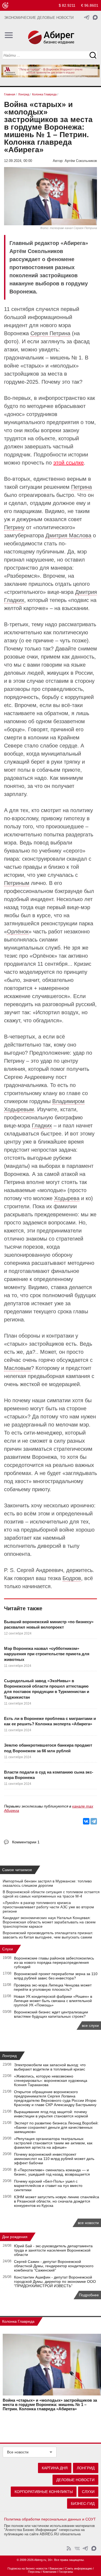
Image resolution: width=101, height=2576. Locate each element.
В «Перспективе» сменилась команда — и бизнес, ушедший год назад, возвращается (52, 2172)
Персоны (34, 2572)
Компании (50, 2572)
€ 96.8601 (90, 5)
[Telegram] (94, 1821)
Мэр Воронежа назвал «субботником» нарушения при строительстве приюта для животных (47, 1654)
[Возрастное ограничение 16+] (5, 6)
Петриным (17, 883)
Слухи (8, 1949)
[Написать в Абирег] (95, 17)
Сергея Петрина (50, 333)
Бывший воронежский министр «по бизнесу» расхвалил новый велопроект (49, 1624)
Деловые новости (75, 2480)
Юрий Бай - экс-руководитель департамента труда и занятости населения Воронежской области (53, 2250)
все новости (88, 2223)
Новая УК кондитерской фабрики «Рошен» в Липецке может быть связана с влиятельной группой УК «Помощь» (53, 2001)
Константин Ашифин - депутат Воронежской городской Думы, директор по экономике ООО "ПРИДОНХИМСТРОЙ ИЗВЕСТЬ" (55, 2281)
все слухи (90, 2026)
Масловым (18, 1368)
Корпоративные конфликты (44, 2492)
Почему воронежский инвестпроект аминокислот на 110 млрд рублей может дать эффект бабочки (54, 2159)
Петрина (81, 487)
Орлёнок (18, 932)
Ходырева (67, 1198)
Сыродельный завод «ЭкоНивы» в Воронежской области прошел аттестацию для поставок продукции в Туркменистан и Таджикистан (47, 1689)
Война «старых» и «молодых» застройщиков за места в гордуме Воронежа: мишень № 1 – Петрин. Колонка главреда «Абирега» (50, 2405)
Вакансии (56, 2568)
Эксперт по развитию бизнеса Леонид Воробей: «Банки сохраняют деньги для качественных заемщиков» (56, 2127)
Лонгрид (9, 2056)
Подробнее (89, 2295)
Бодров (72, 1578)
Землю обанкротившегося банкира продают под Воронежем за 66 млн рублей (48, 1748)
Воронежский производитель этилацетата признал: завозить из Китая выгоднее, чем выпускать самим (48, 1935)
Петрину (14, 527)
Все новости (18, 2452)
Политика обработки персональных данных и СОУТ (50, 2519)
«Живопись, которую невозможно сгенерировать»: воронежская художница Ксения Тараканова (51, 2080)
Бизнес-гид (83, 2504)
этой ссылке (69, 463)
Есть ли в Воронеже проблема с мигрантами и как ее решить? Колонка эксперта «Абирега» (50, 1721)
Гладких (42, 1126)
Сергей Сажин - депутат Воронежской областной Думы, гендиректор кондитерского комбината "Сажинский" (54, 2266)
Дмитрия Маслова (68, 535)
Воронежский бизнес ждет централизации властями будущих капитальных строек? (51, 2014)
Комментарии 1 (26, 1842)
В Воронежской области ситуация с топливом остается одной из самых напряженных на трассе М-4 (51, 1894)
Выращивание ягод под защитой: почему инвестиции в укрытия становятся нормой (51, 2114)
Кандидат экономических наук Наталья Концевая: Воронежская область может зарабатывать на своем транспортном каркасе (49, 1922)
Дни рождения (15, 2237)
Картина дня (55, 2468)
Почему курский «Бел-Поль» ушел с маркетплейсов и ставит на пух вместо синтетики (48, 2186)
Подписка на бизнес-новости (27, 2568)
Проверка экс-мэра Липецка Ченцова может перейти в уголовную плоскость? (53, 1987)
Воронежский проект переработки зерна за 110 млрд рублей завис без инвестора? (56, 1976)
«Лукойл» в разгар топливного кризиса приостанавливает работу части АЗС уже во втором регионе (48, 1907)
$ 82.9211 (67, 5)
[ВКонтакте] (86, 1821)
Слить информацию (79, 2568)
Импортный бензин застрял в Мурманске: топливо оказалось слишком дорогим (47, 1883)
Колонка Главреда (18, 2321)
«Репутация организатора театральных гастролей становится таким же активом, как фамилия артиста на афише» (53, 2143)
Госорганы (66, 2572)
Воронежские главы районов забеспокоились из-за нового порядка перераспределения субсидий (54, 1962)
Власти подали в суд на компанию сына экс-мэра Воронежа (49, 1775)
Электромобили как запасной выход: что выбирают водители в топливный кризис (50, 2067)
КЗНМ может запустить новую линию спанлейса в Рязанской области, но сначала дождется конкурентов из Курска (57, 2201)
